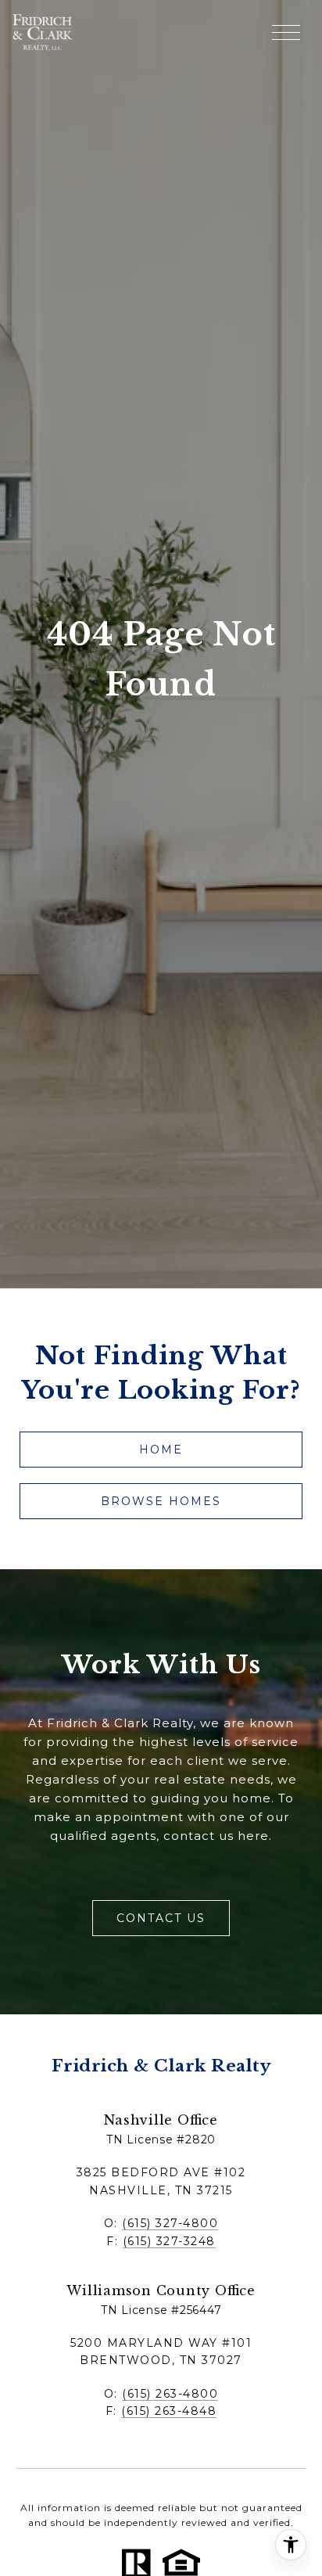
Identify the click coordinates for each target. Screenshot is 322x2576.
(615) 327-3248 (169, 2241)
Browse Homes (161, 1501)
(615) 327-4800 (170, 2223)
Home (161, 1450)
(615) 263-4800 (170, 2394)
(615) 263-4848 (169, 2411)
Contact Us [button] (161, 1918)
